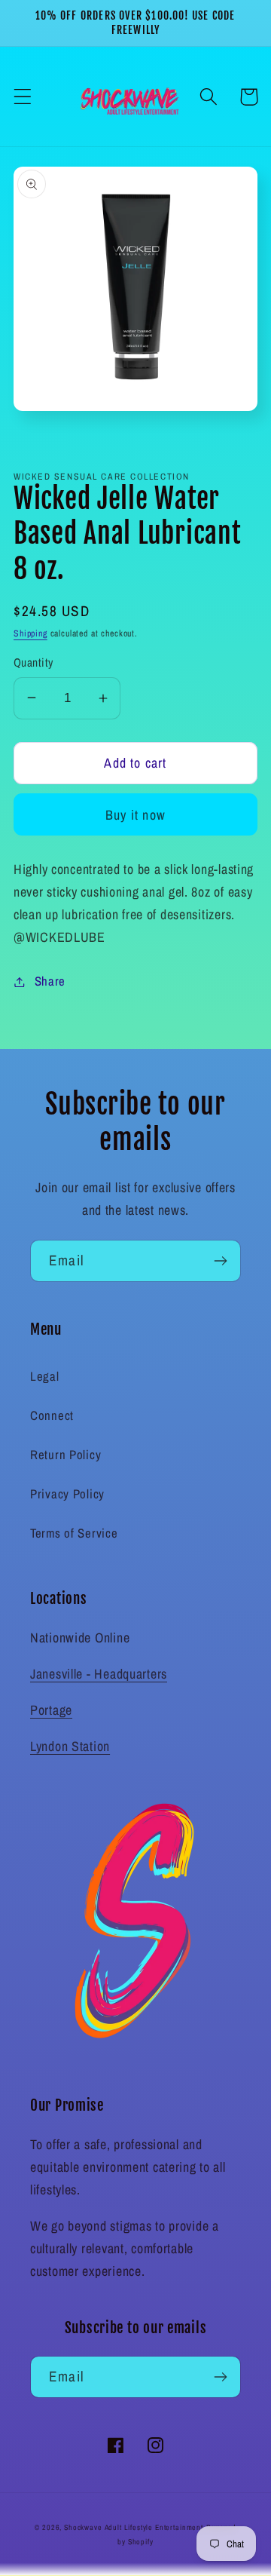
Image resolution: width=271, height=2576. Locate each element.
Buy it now (135, 815)
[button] (23, 97)
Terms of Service (74, 1533)
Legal (45, 1376)
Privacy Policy (67, 1494)
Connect (52, 1415)
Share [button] (50, 981)
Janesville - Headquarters (99, 1674)
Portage (51, 1710)
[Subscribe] (220, 1261)
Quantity (33, 662)
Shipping (30, 633)
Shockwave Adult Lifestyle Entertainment (134, 2527)
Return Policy (65, 1455)
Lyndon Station (70, 1746)
